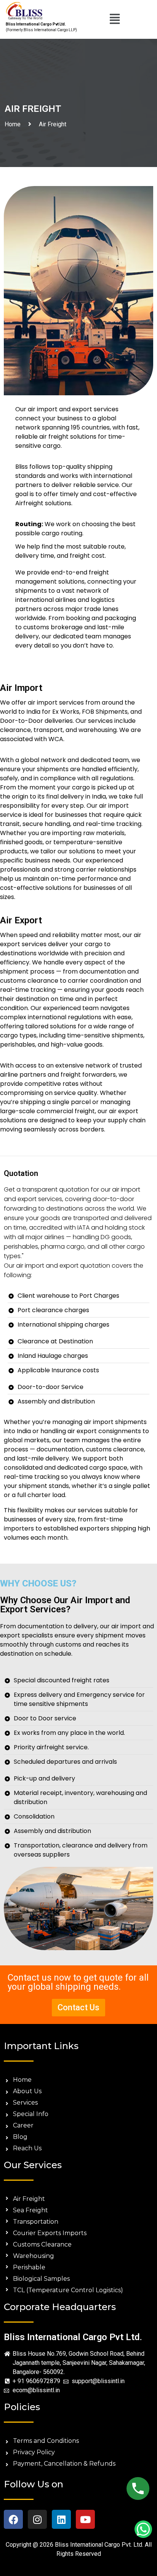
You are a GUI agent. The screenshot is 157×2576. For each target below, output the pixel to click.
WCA (56, 739)
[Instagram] (37, 2519)
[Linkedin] (61, 2519)
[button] (115, 19)
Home (14, 124)
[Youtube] (85, 2519)
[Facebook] (13, 2519)
